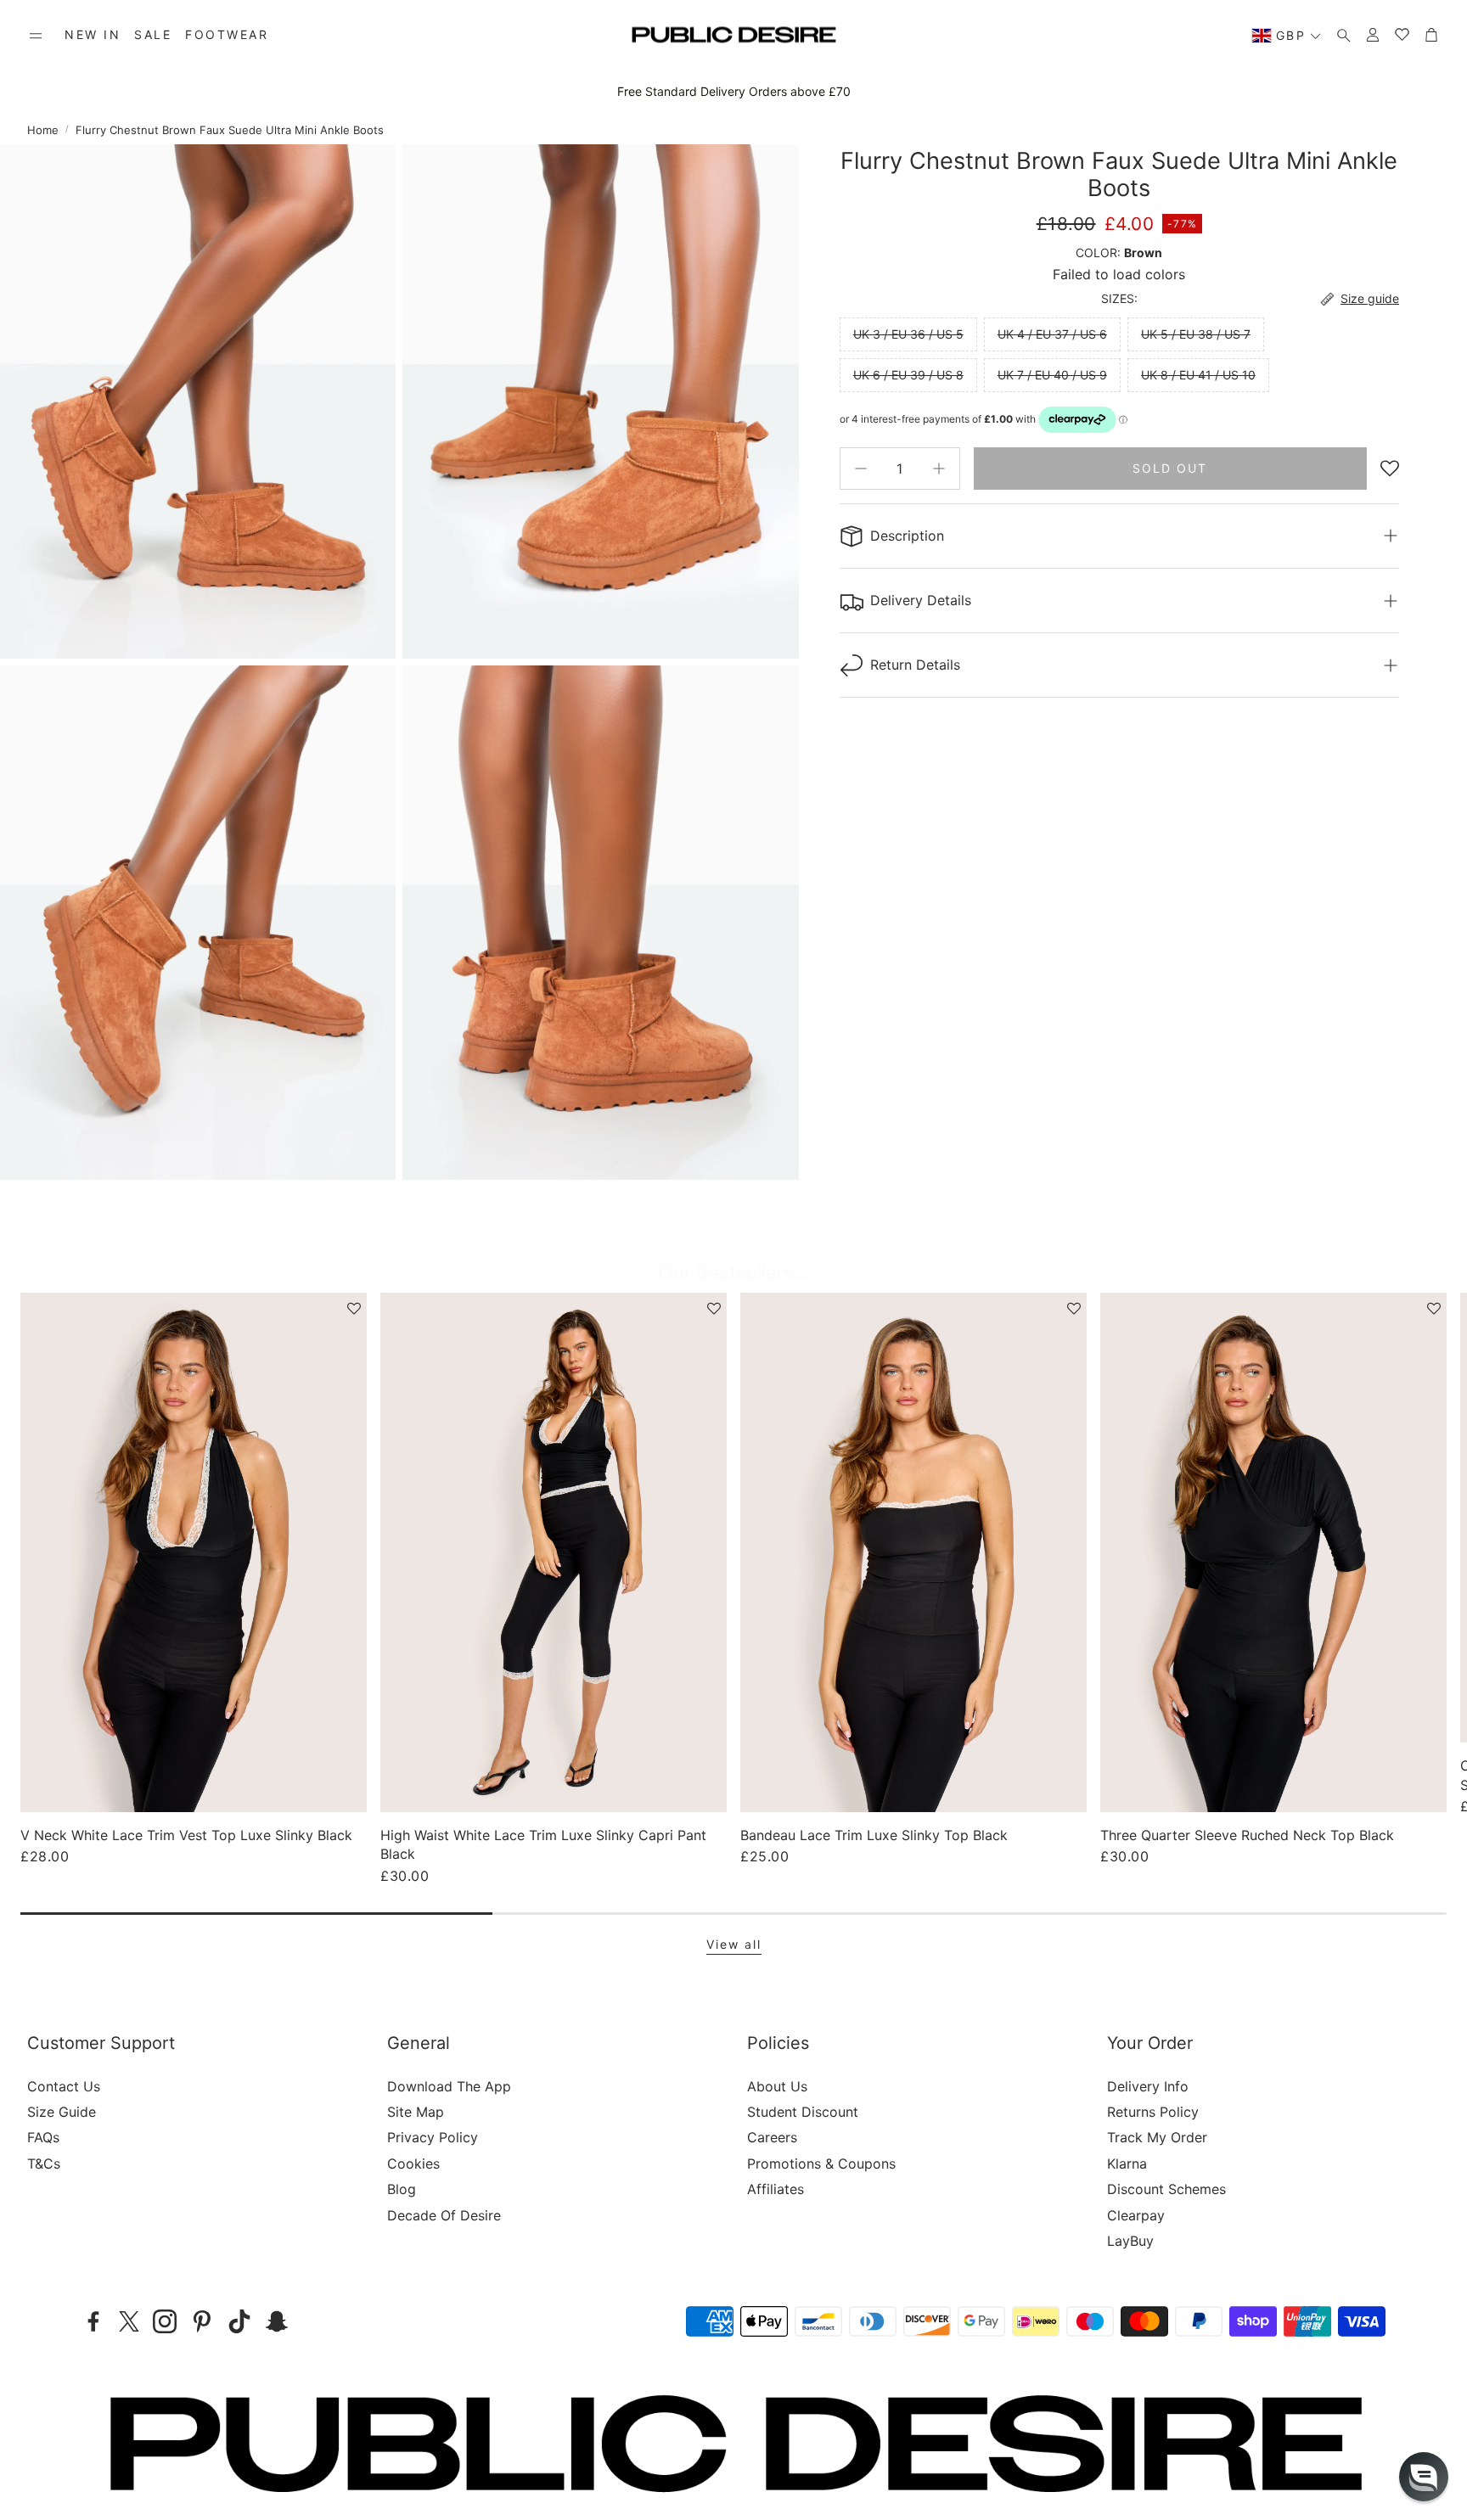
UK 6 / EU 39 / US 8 (908, 375)
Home (43, 130)
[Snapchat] (277, 2321)
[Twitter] (129, 2321)
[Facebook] (93, 2321)
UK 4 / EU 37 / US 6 (1052, 334)
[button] (36, 36)
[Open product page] (194, 1552)
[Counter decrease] (861, 469)
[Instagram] (165, 2321)
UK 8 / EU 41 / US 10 (1198, 375)
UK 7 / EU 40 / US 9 (1052, 375)
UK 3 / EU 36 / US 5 (908, 334)
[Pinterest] (202, 2321)
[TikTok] (239, 2321)
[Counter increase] (939, 469)
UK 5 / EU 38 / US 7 (1196, 334)
